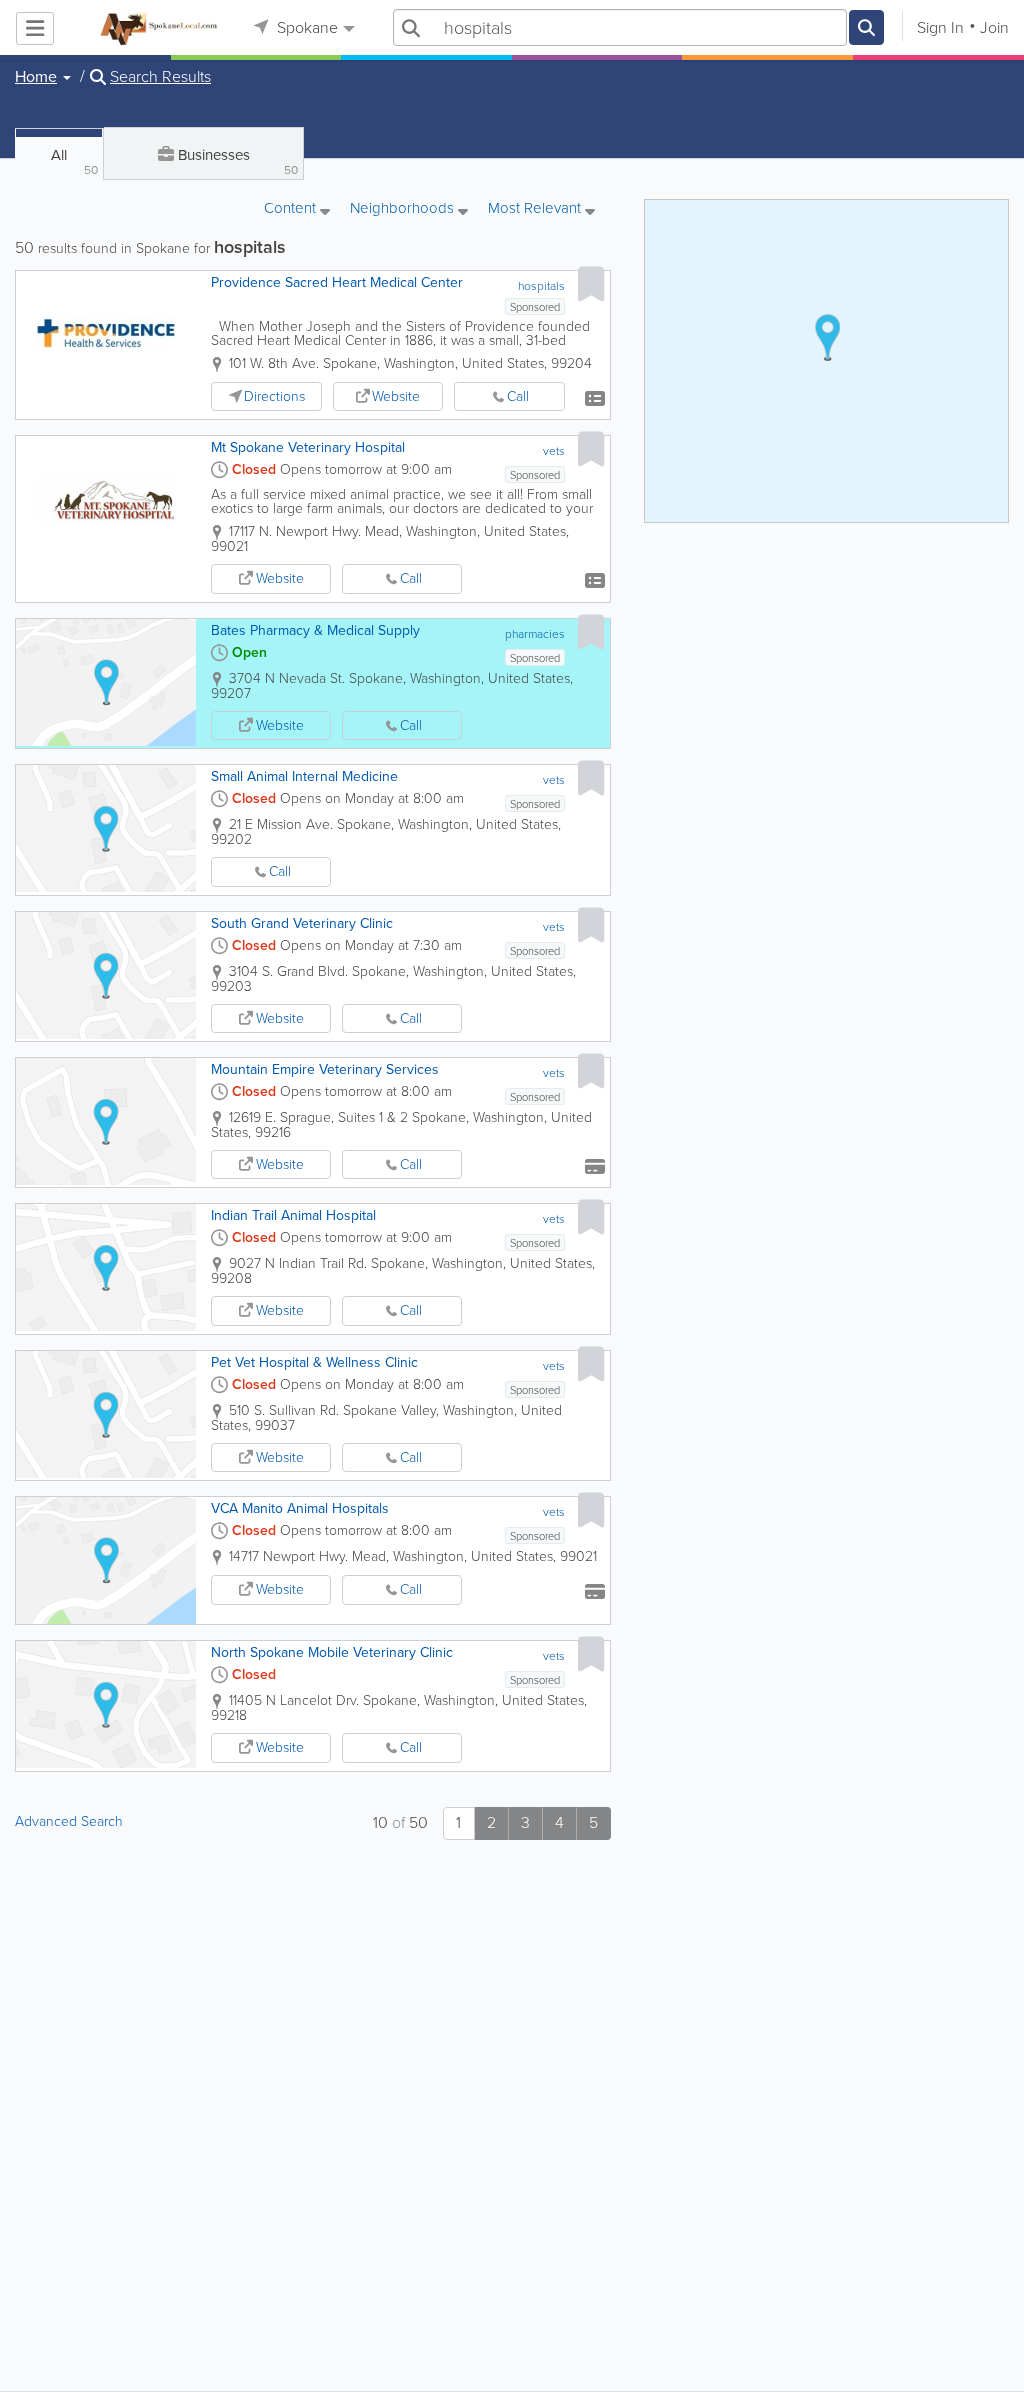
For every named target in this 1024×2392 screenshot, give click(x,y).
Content (292, 209)
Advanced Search (69, 1821)
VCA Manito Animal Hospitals (300, 1508)
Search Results (160, 77)
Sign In (940, 27)
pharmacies (535, 634)
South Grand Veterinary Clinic (302, 923)
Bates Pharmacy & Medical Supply (315, 630)
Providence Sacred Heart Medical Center (337, 282)
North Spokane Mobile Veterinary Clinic (332, 1652)
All (74, 161)
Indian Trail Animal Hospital (293, 1215)
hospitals (541, 286)
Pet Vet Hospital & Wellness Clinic (314, 1362)
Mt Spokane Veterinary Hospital (308, 447)
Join (994, 27)
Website (396, 396)
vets (554, 451)
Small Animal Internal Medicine (304, 776)
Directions (274, 396)
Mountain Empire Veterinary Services (325, 1069)
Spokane (305, 27)
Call (518, 396)
